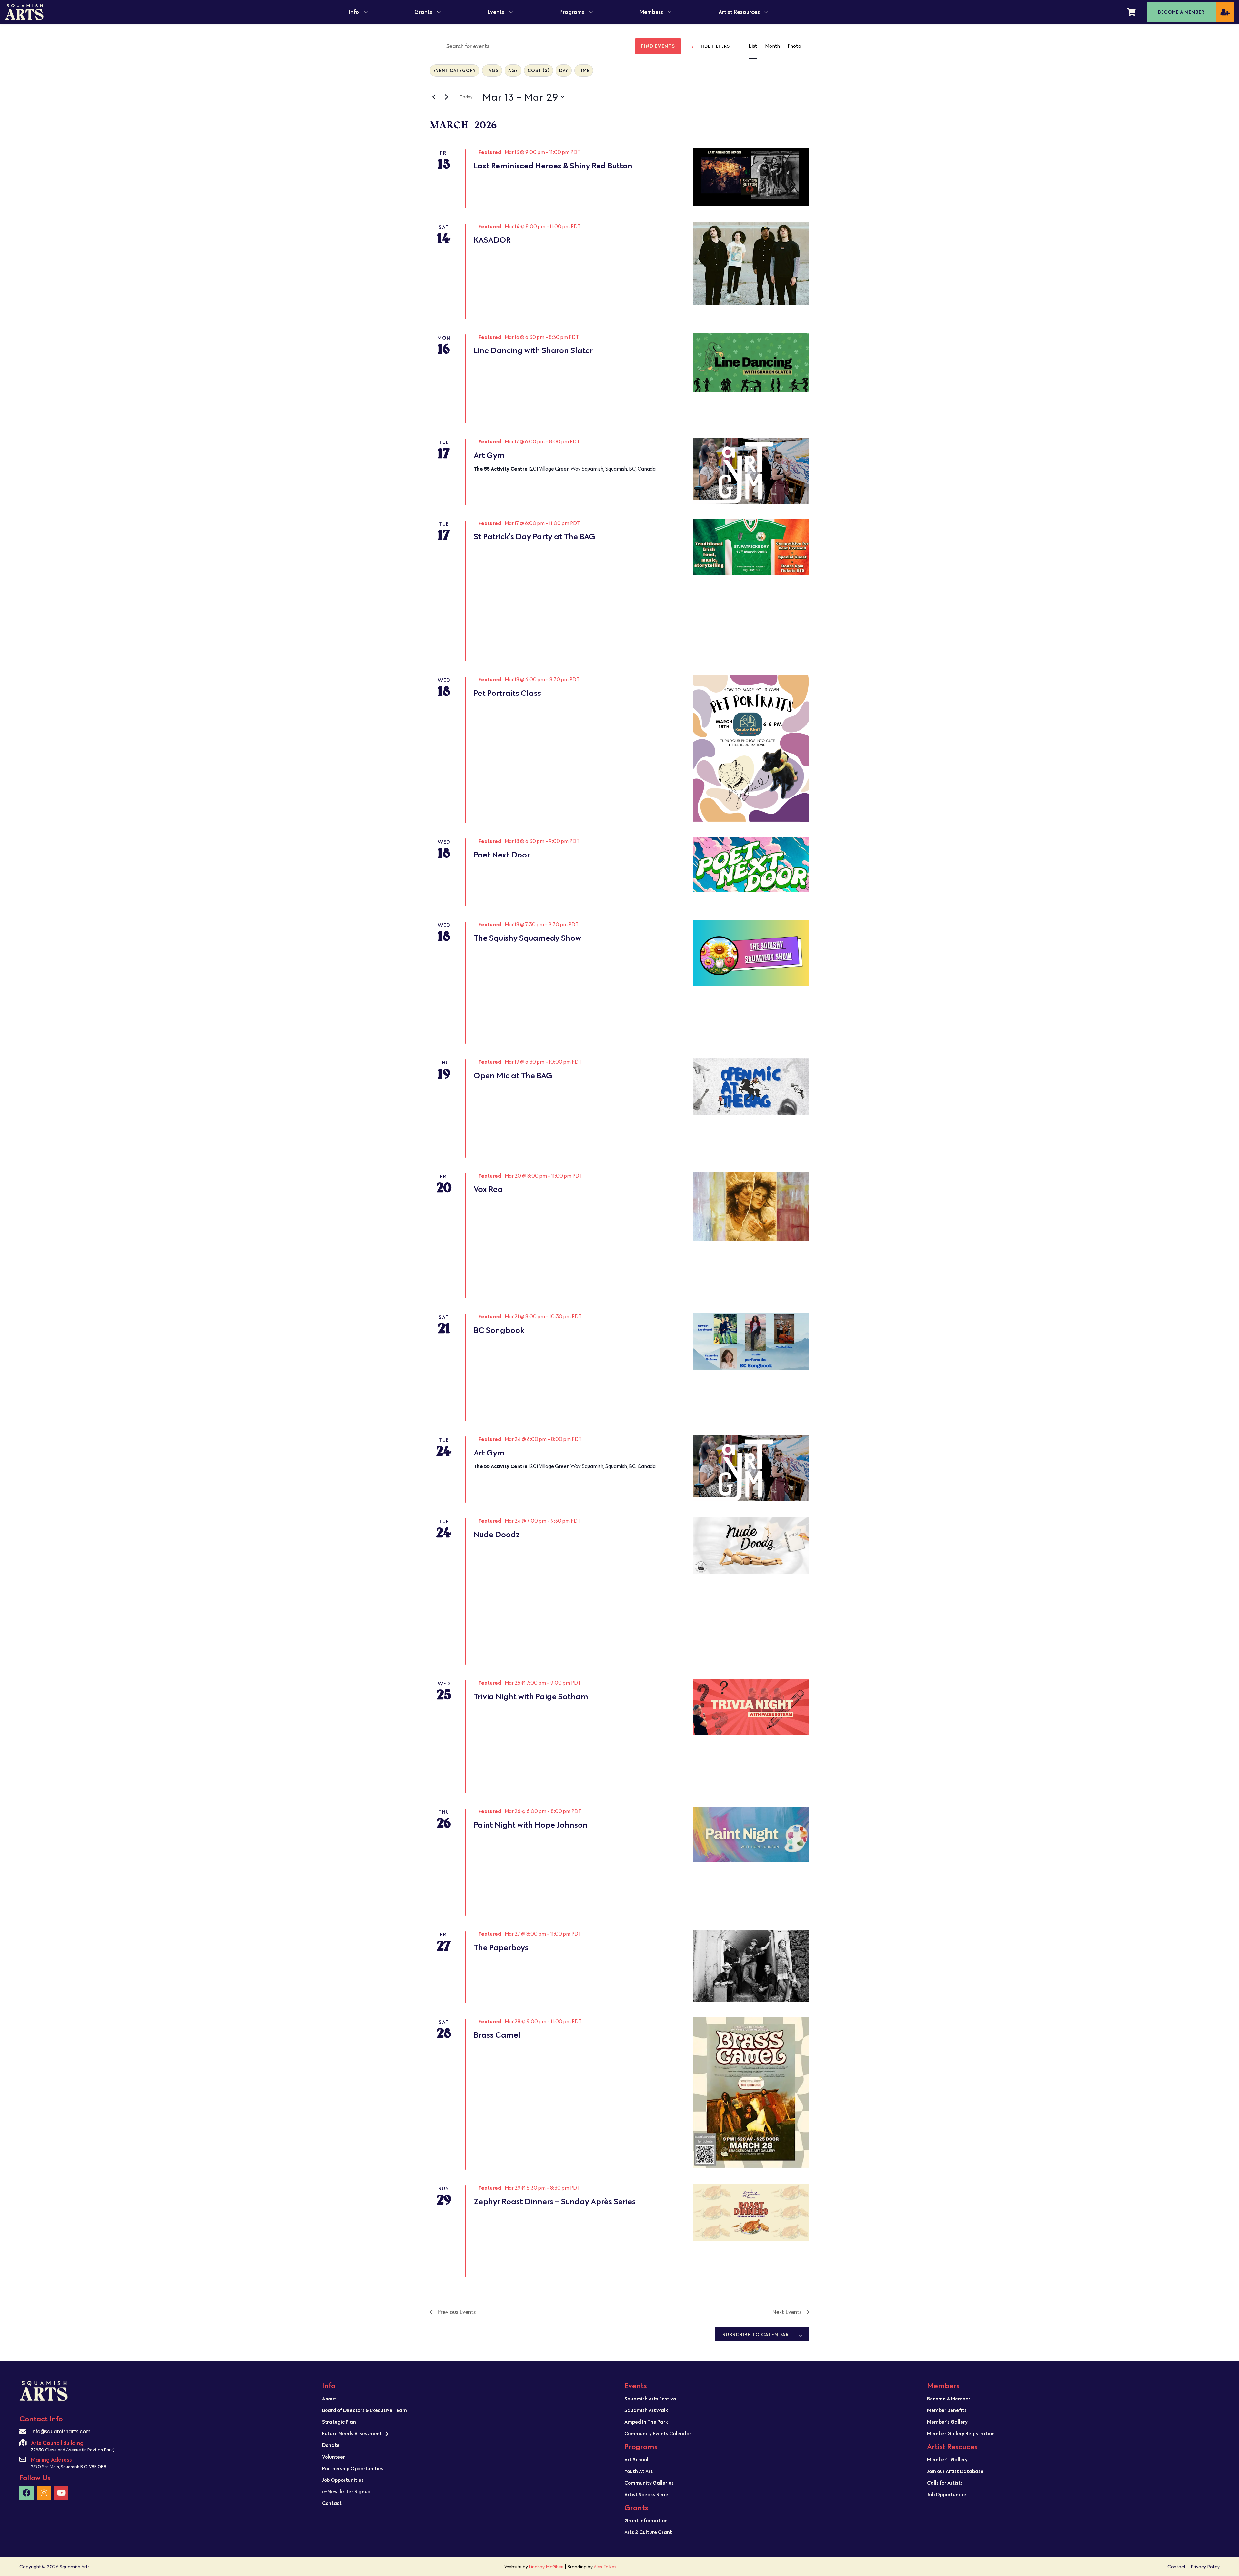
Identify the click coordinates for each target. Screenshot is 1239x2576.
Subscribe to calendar (756, 2334)
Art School (636, 2459)
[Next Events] (446, 97)
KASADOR (492, 240)
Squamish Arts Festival (651, 2399)
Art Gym (489, 455)
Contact (332, 2503)
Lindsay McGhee (546, 2566)
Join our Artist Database (955, 2471)
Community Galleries (649, 2483)
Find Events (658, 46)
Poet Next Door (502, 855)
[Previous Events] (434, 97)
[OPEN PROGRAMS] (591, 12)
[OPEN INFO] (366, 12)
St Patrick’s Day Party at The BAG (534, 537)
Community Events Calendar (658, 2433)
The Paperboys (501, 1947)
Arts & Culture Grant (648, 2532)
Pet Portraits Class (507, 693)
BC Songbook (499, 1330)
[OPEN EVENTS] (511, 12)
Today (466, 97)
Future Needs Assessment (352, 2433)
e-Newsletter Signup (346, 2491)
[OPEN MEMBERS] (670, 12)
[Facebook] (26, 2493)
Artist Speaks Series (647, 2494)
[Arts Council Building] (23, 2443)
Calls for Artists (945, 2483)
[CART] (1131, 12)
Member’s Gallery (947, 2422)
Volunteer (333, 2457)
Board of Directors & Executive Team (364, 2410)
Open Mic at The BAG (513, 1075)
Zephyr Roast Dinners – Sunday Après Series (555, 2201)
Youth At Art (639, 2471)
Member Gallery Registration (961, 2433)
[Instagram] (44, 2493)
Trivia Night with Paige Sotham (531, 1696)
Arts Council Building (57, 2443)
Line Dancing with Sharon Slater (533, 350)
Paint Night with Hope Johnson (531, 1825)
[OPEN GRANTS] (439, 12)
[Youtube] (61, 2493)
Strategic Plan (339, 2422)
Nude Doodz (497, 1534)
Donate (331, 2445)
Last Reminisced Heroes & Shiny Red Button (553, 166)
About (329, 2399)
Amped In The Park (646, 2422)
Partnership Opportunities (353, 2468)
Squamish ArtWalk (646, 2410)
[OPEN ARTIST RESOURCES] (766, 12)
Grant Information (646, 2520)
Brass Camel (497, 2035)
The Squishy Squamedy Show (527, 938)
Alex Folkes (605, 2566)
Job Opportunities (343, 2480)
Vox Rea (488, 1189)
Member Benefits (947, 2410)
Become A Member (949, 2399)
